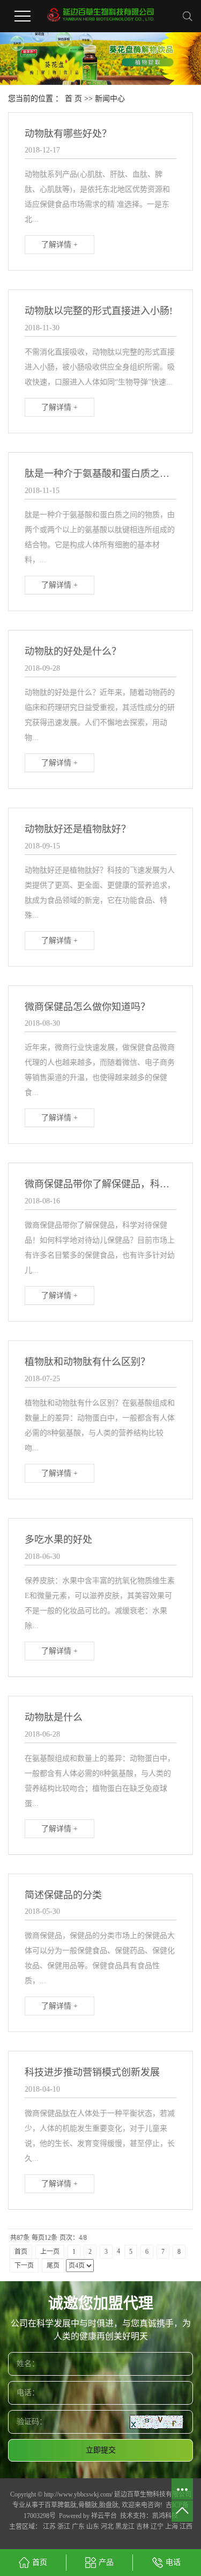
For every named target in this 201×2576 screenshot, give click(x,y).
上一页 (50, 2252)
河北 (107, 2527)
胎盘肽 (109, 2505)
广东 (78, 2527)
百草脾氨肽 (61, 2505)
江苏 (49, 2527)
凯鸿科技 (165, 2516)
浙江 (64, 2527)
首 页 (73, 99)
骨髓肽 (88, 2505)
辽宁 (157, 2527)
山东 (93, 2527)
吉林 (143, 2527)
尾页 (53, 2266)
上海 (172, 2527)
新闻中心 (110, 99)
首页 (21, 2252)
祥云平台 (104, 2516)
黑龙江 (125, 2527)
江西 (186, 2527)
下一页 (24, 2266)
